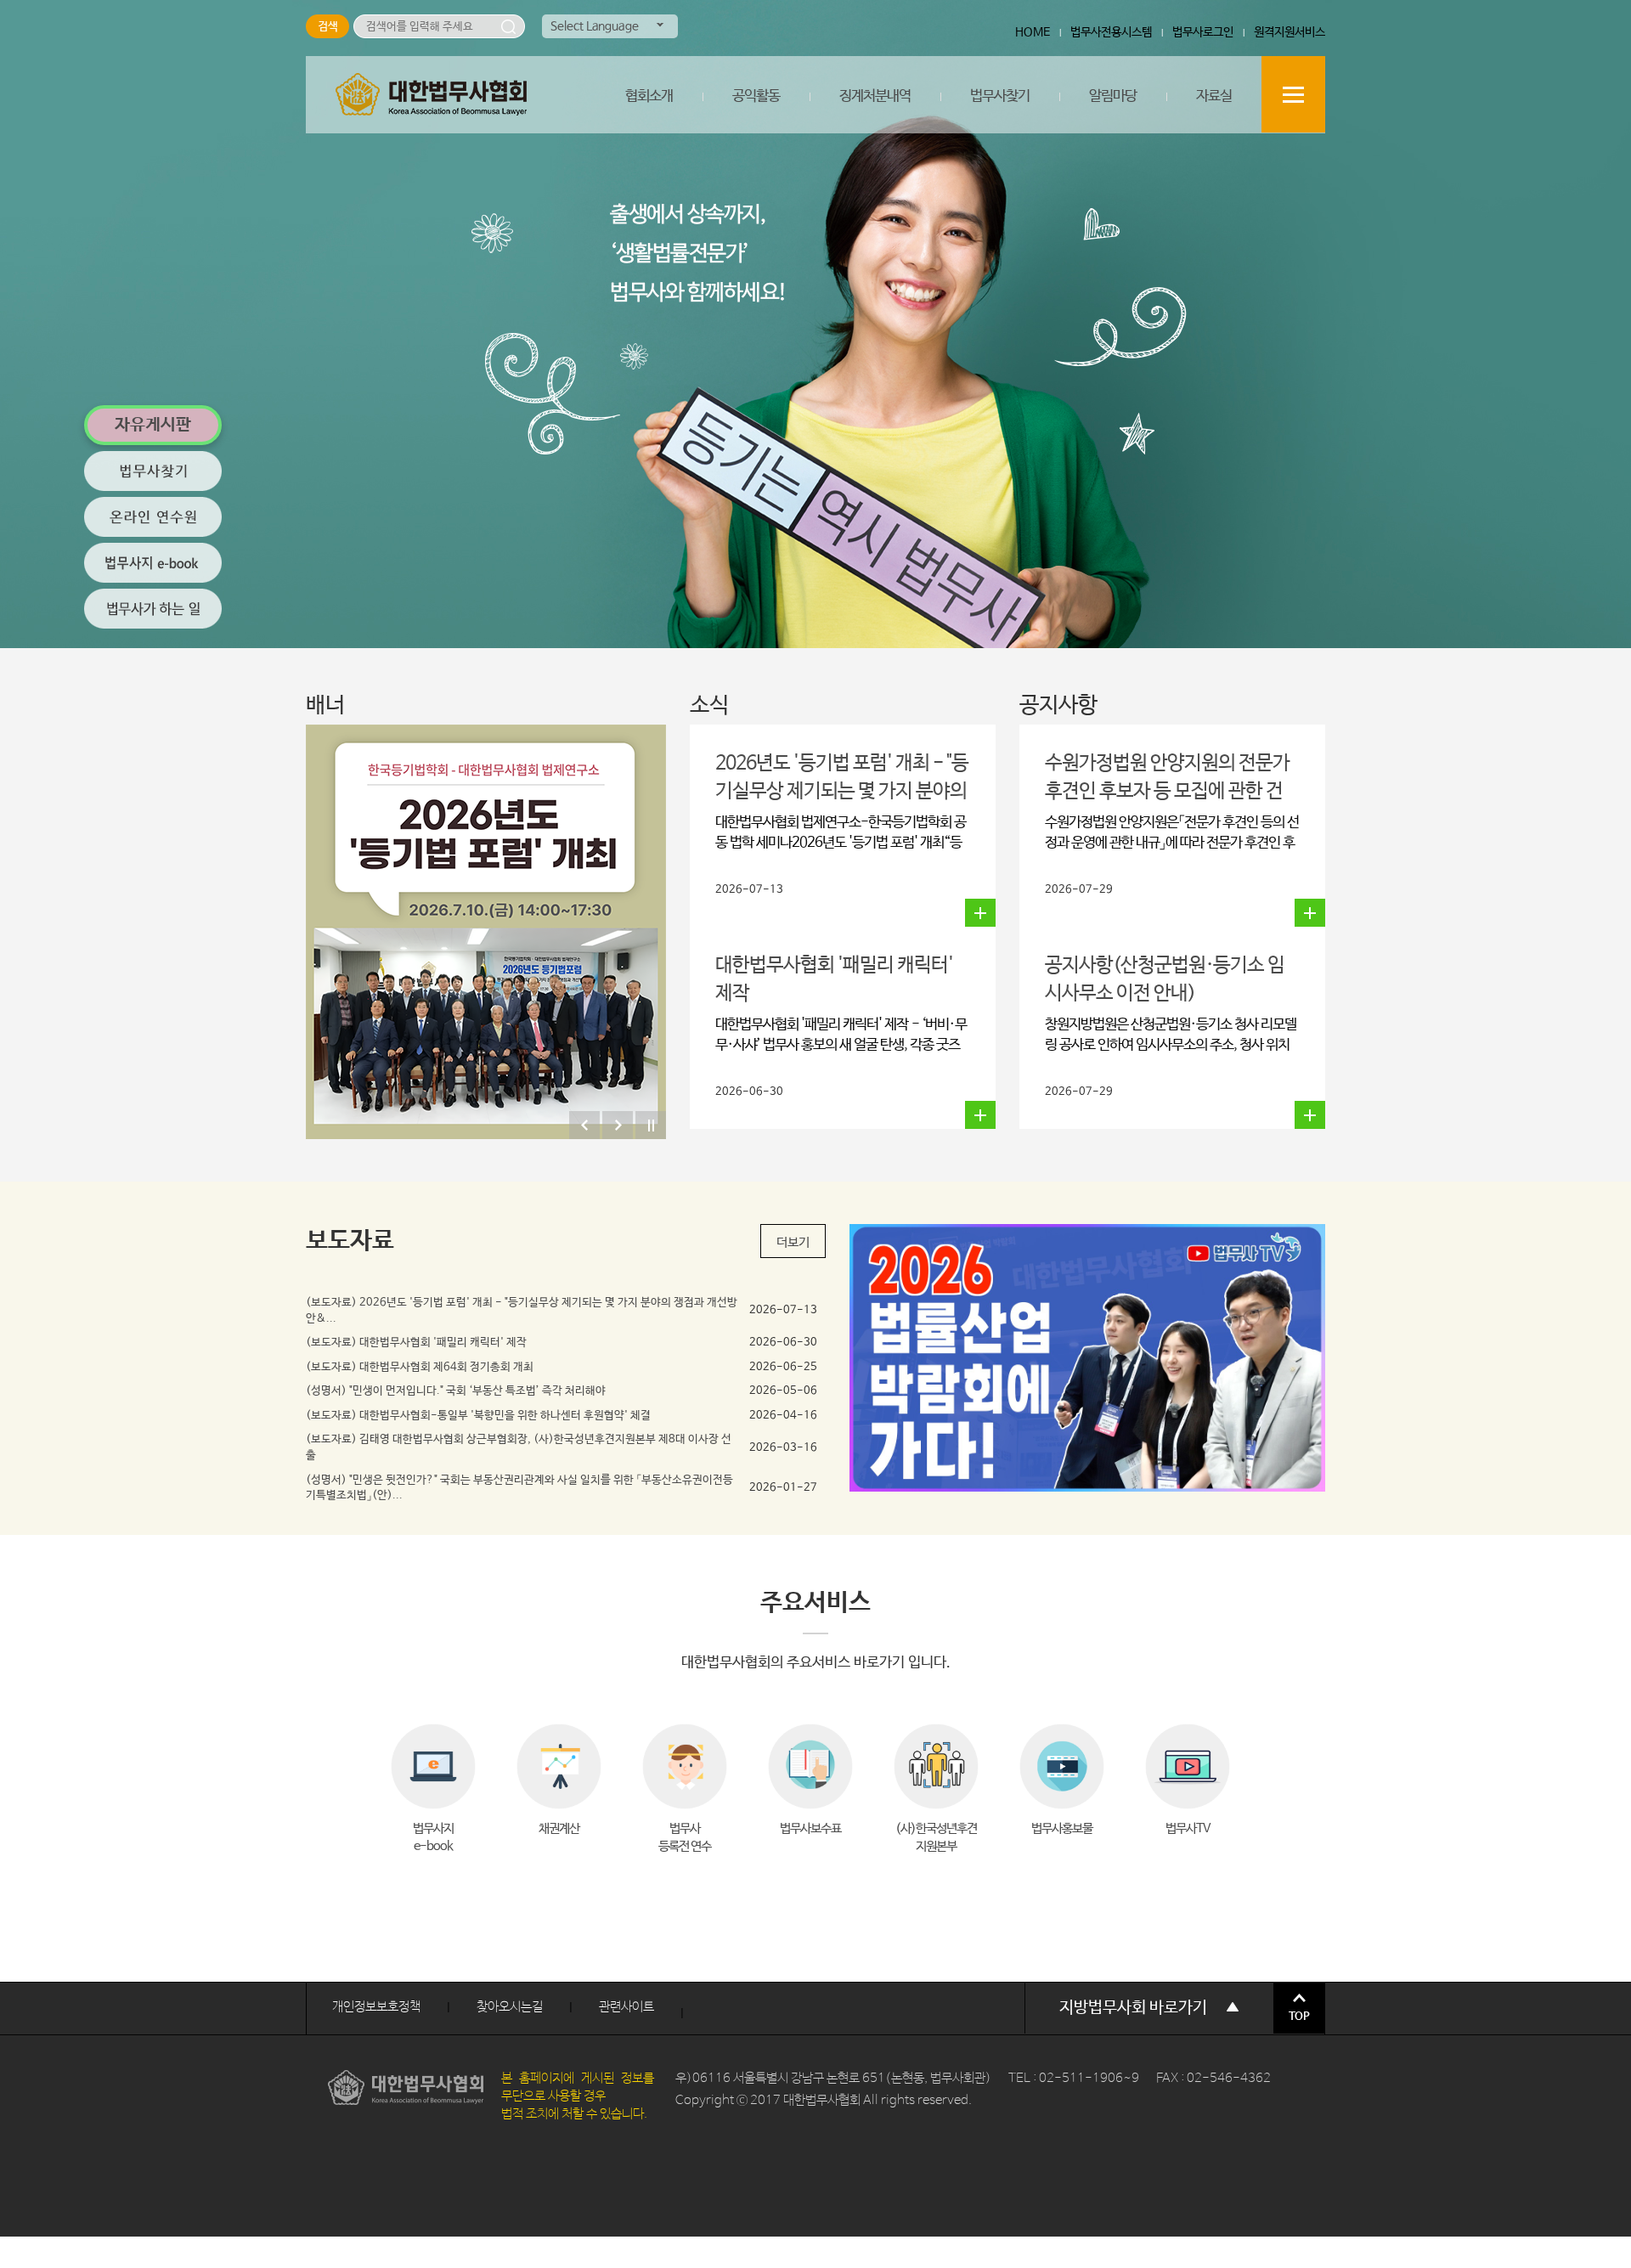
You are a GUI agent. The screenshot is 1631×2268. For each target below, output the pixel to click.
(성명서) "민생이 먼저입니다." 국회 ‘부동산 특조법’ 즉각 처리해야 (456, 1391)
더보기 (793, 1242)
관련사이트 (626, 2007)
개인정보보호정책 (376, 2007)
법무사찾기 (1000, 96)
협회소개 (649, 96)
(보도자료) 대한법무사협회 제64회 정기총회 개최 (420, 1367)
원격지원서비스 (1290, 32)
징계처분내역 (875, 96)
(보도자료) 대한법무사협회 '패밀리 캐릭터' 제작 (416, 1343)
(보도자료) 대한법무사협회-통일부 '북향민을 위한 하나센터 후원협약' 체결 (478, 1416)
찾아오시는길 (510, 2007)
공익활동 (756, 96)
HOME (1033, 32)
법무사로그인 (1203, 32)
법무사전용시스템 (1111, 32)
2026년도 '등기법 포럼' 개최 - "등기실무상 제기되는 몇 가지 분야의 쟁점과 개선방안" (842, 791)
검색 (508, 26)
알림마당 (1113, 96)
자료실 (1214, 96)
